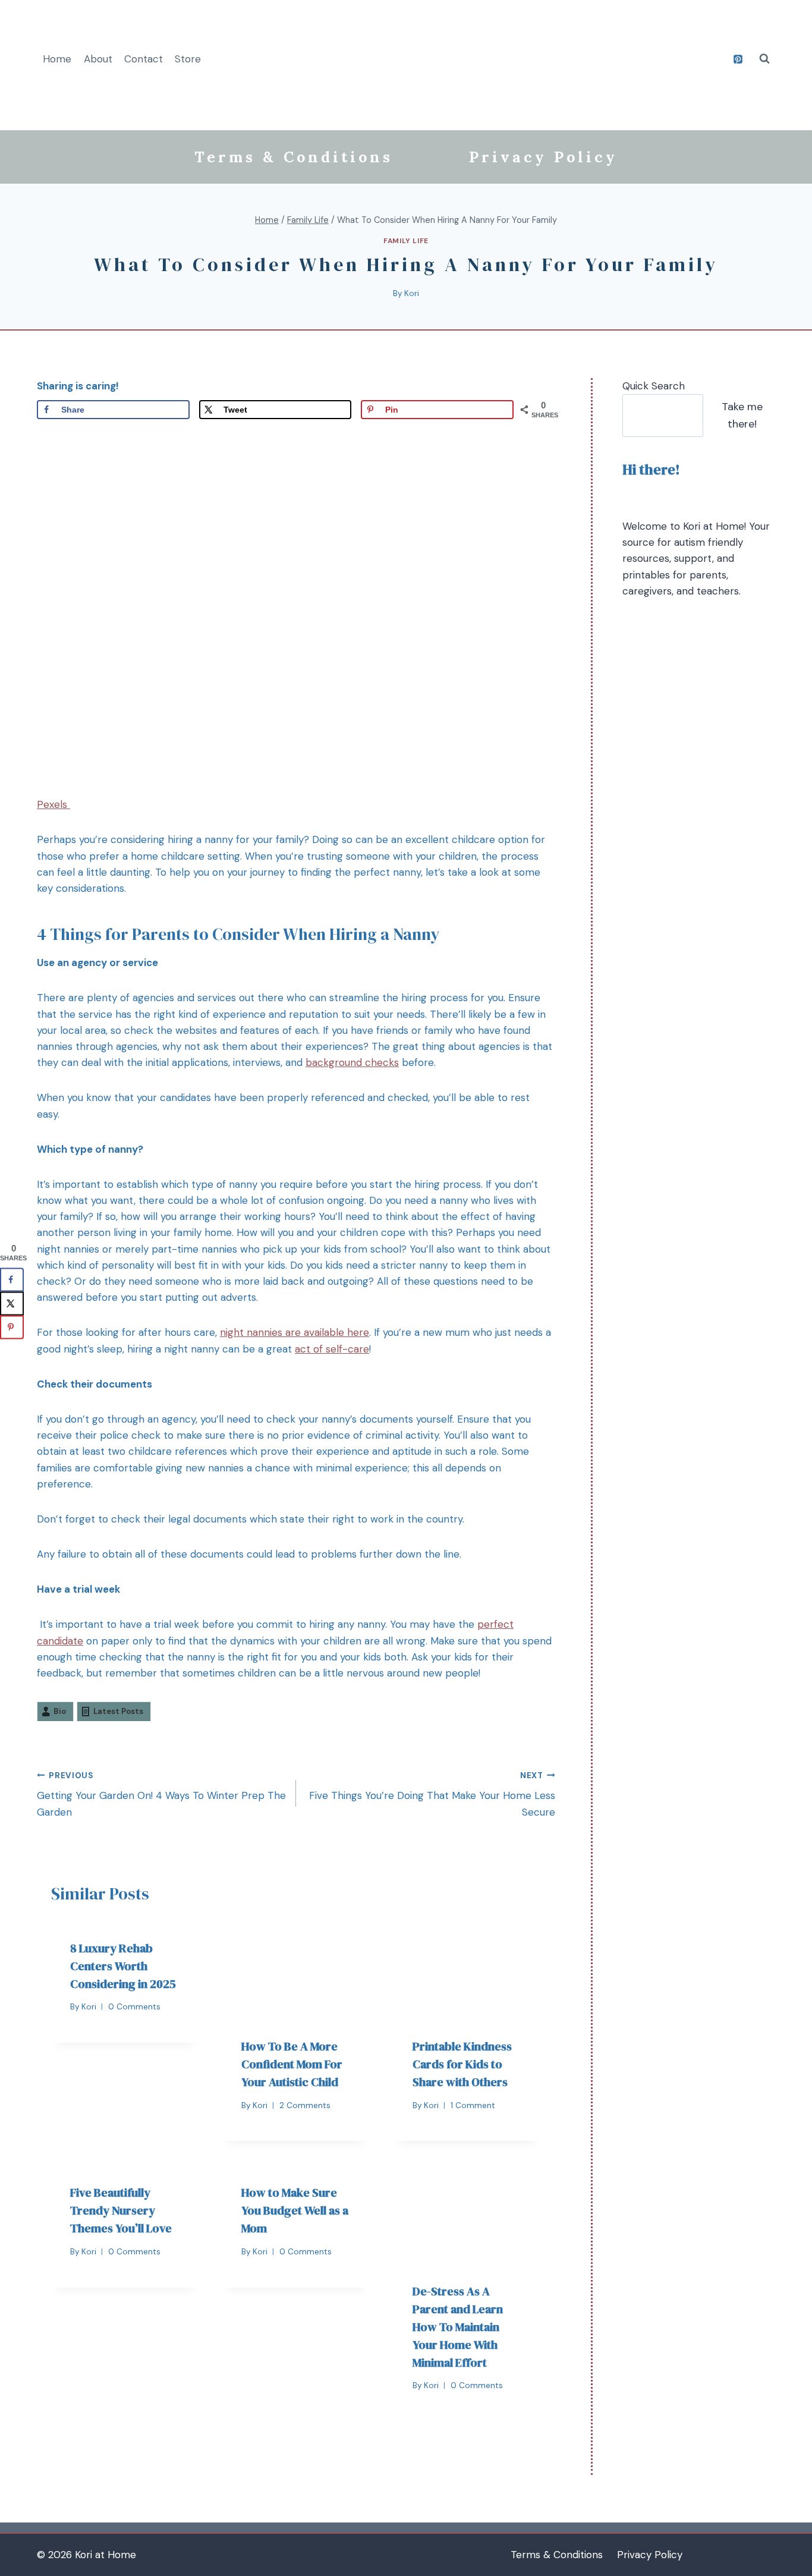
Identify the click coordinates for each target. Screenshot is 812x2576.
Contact (144, 59)
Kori (412, 293)
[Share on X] (12, 1304)
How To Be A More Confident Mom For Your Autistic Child (292, 2064)
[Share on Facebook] (12, 1280)
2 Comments (305, 2105)
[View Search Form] (764, 59)
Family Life (406, 241)
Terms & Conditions (294, 157)
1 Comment (473, 2105)
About (98, 59)
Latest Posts (118, 1711)
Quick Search (654, 386)
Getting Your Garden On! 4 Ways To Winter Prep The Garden (161, 1795)
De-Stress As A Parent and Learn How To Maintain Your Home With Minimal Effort (458, 2327)
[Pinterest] (738, 59)
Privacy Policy (543, 157)
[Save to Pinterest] (12, 1328)
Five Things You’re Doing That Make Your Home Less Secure (432, 1795)
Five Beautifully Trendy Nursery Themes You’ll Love (121, 2210)
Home (57, 59)
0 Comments (134, 2007)
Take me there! (742, 415)
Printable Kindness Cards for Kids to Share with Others (462, 2064)
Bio (60, 1711)
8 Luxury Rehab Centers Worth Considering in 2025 (123, 1966)
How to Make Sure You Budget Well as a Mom (295, 2210)
